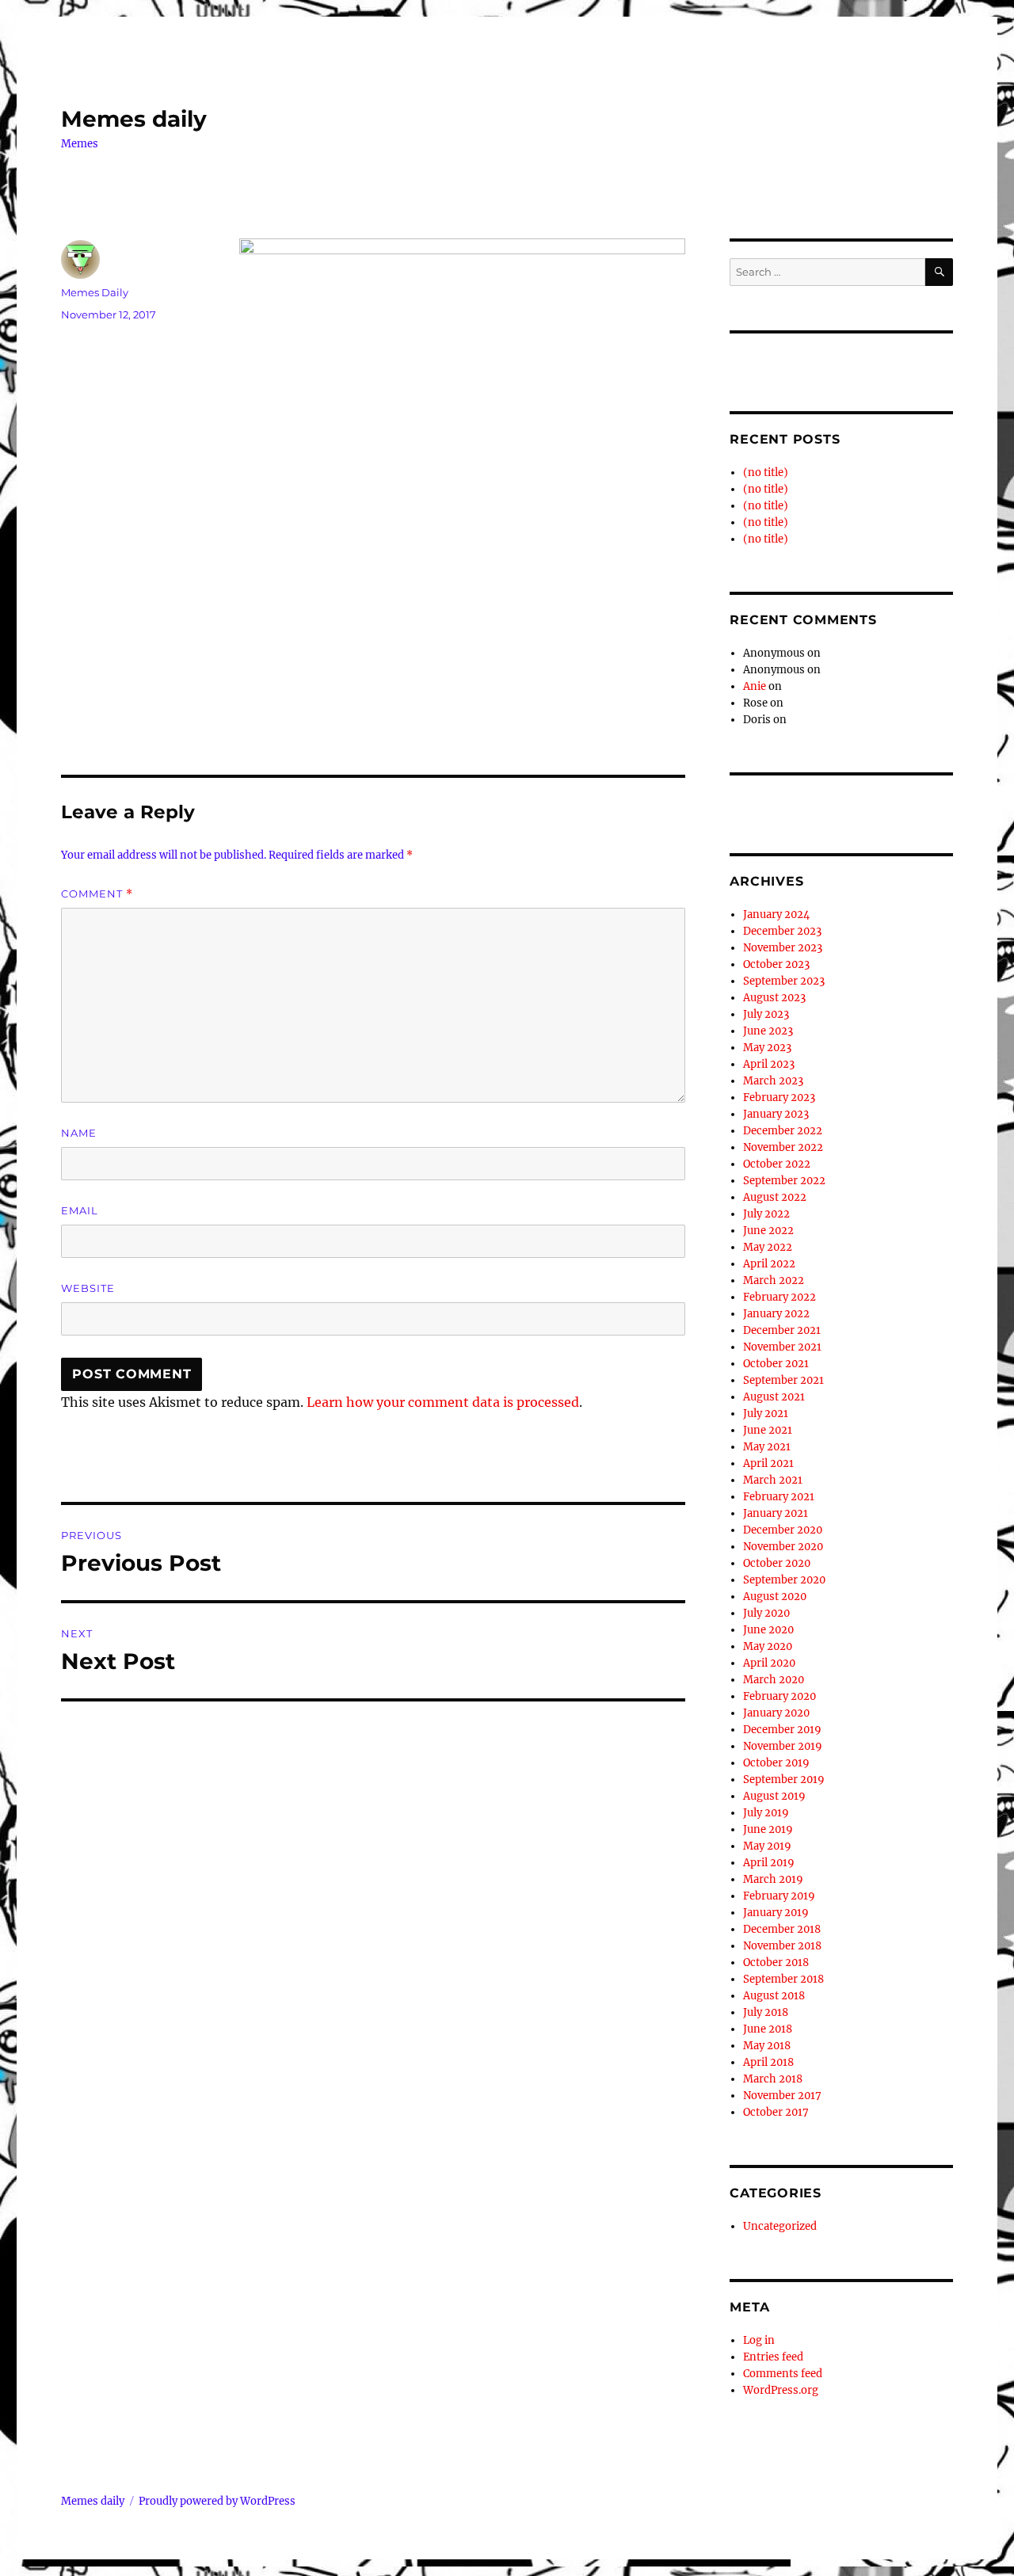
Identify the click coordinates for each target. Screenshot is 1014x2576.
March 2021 (773, 1480)
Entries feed (773, 2357)
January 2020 (776, 1713)
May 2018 (767, 2046)
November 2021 (782, 1347)
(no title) (766, 473)
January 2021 (776, 1513)
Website (88, 1288)
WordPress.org (781, 2390)
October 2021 (776, 1364)
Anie (755, 686)
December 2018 (782, 1929)
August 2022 (775, 1197)
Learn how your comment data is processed (443, 1402)
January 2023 (776, 1114)
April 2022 (769, 1264)
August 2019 (774, 1796)
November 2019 (783, 1746)
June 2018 (768, 2029)
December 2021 (782, 1330)
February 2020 (780, 1696)
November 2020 (783, 1547)
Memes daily (134, 119)
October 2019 (776, 1763)
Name (79, 1133)
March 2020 (774, 1680)
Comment (97, 894)
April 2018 (768, 2062)
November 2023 (783, 948)
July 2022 (766, 1214)
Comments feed (783, 2374)
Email (80, 1210)
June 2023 (768, 1031)
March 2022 (774, 1280)
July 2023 (766, 1014)
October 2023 (776, 964)
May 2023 (767, 1048)
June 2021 (768, 1430)
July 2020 (766, 1613)
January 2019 (776, 1913)
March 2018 (773, 2079)
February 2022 (780, 1297)
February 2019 (779, 1896)
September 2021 (783, 1380)
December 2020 (783, 1530)
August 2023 (774, 998)
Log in (759, 2340)
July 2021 (766, 1414)
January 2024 (776, 915)
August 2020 (775, 1597)
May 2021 (767, 1447)
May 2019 (767, 1846)
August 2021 (774, 1397)
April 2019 (769, 1863)
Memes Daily (95, 292)
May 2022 (768, 1247)
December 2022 (783, 1131)
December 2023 (782, 931)
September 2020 (784, 1580)
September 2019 (784, 1780)
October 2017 (776, 2112)
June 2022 (768, 1231)
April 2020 (769, 1663)
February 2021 (779, 1497)
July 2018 (766, 2012)
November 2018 (782, 1946)
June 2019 (768, 1829)
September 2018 (783, 1979)
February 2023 (779, 1097)
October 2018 (776, 1962)
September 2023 (784, 981)
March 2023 (773, 1081)
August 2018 (774, 1996)
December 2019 (782, 1730)
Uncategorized (780, 2226)
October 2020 (777, 1563)
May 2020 (768, 1646)
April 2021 (768, 1463)
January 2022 (776, 1314)
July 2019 (766, 1813)
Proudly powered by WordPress (217, 2501)
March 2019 (773, 1879)
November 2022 (783, 1147)
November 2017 (782, 2096)
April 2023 (769, 1064)
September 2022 (784, 1181)
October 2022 (777, 1164)
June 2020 (768, 1630)
